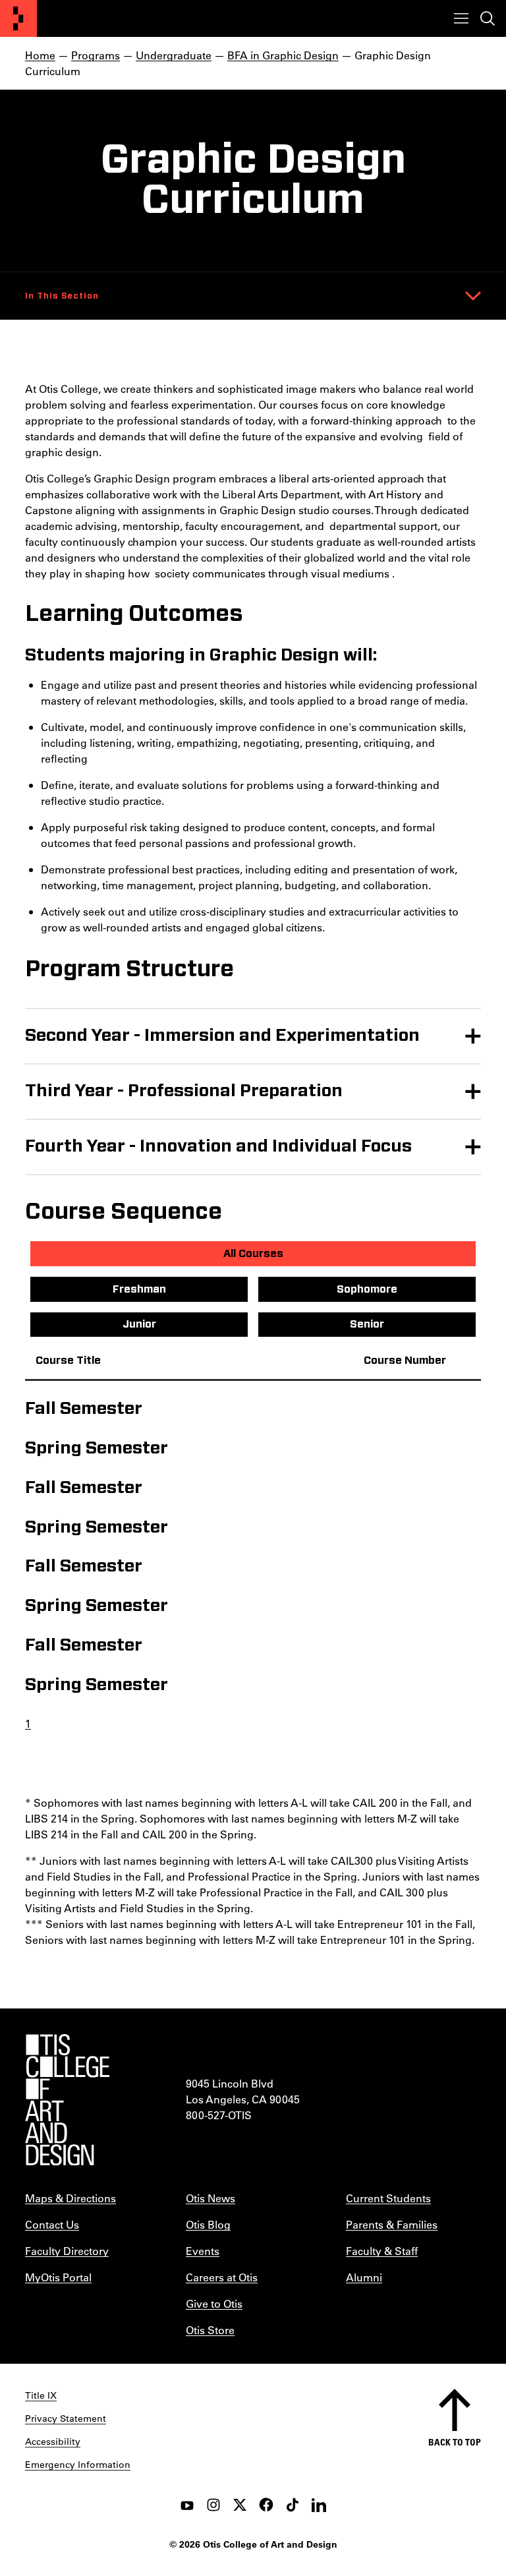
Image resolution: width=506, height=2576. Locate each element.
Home (40, 55)
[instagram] (213, 2505)
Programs (96, 55)
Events (203, 2251)
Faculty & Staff (382, 2251)
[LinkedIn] (319, 2505)
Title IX (41, 2395)
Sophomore (367, 1289)
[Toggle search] (488, 18)
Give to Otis (214, 2303)
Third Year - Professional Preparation (184, 1091)
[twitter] (240, 2505)
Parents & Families (392, 2224)
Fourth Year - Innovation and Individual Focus (218, 1146)
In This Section (62, 296)
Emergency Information (78, 2465)
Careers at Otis (222, 2277)
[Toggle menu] (461, 18)
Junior (139, 1324)
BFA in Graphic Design (283, 55)
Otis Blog (208, 2224)
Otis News (211, 2198)
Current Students (388, 2198)
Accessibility (53, 2442)
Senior (367, 1324)
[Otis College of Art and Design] (18, 18)
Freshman (139, 1289)
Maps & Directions (70, 2198)
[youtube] (187, 2505)
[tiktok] (293, 2505)
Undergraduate (174, 55)
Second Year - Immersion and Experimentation (222, 1036)
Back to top (455, 2442)
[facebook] (266, 2505)
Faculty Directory (67, 2251)
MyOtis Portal (58, 2277)
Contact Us (52, 2224)
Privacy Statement (66, 2418)
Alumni (364, 2277)
